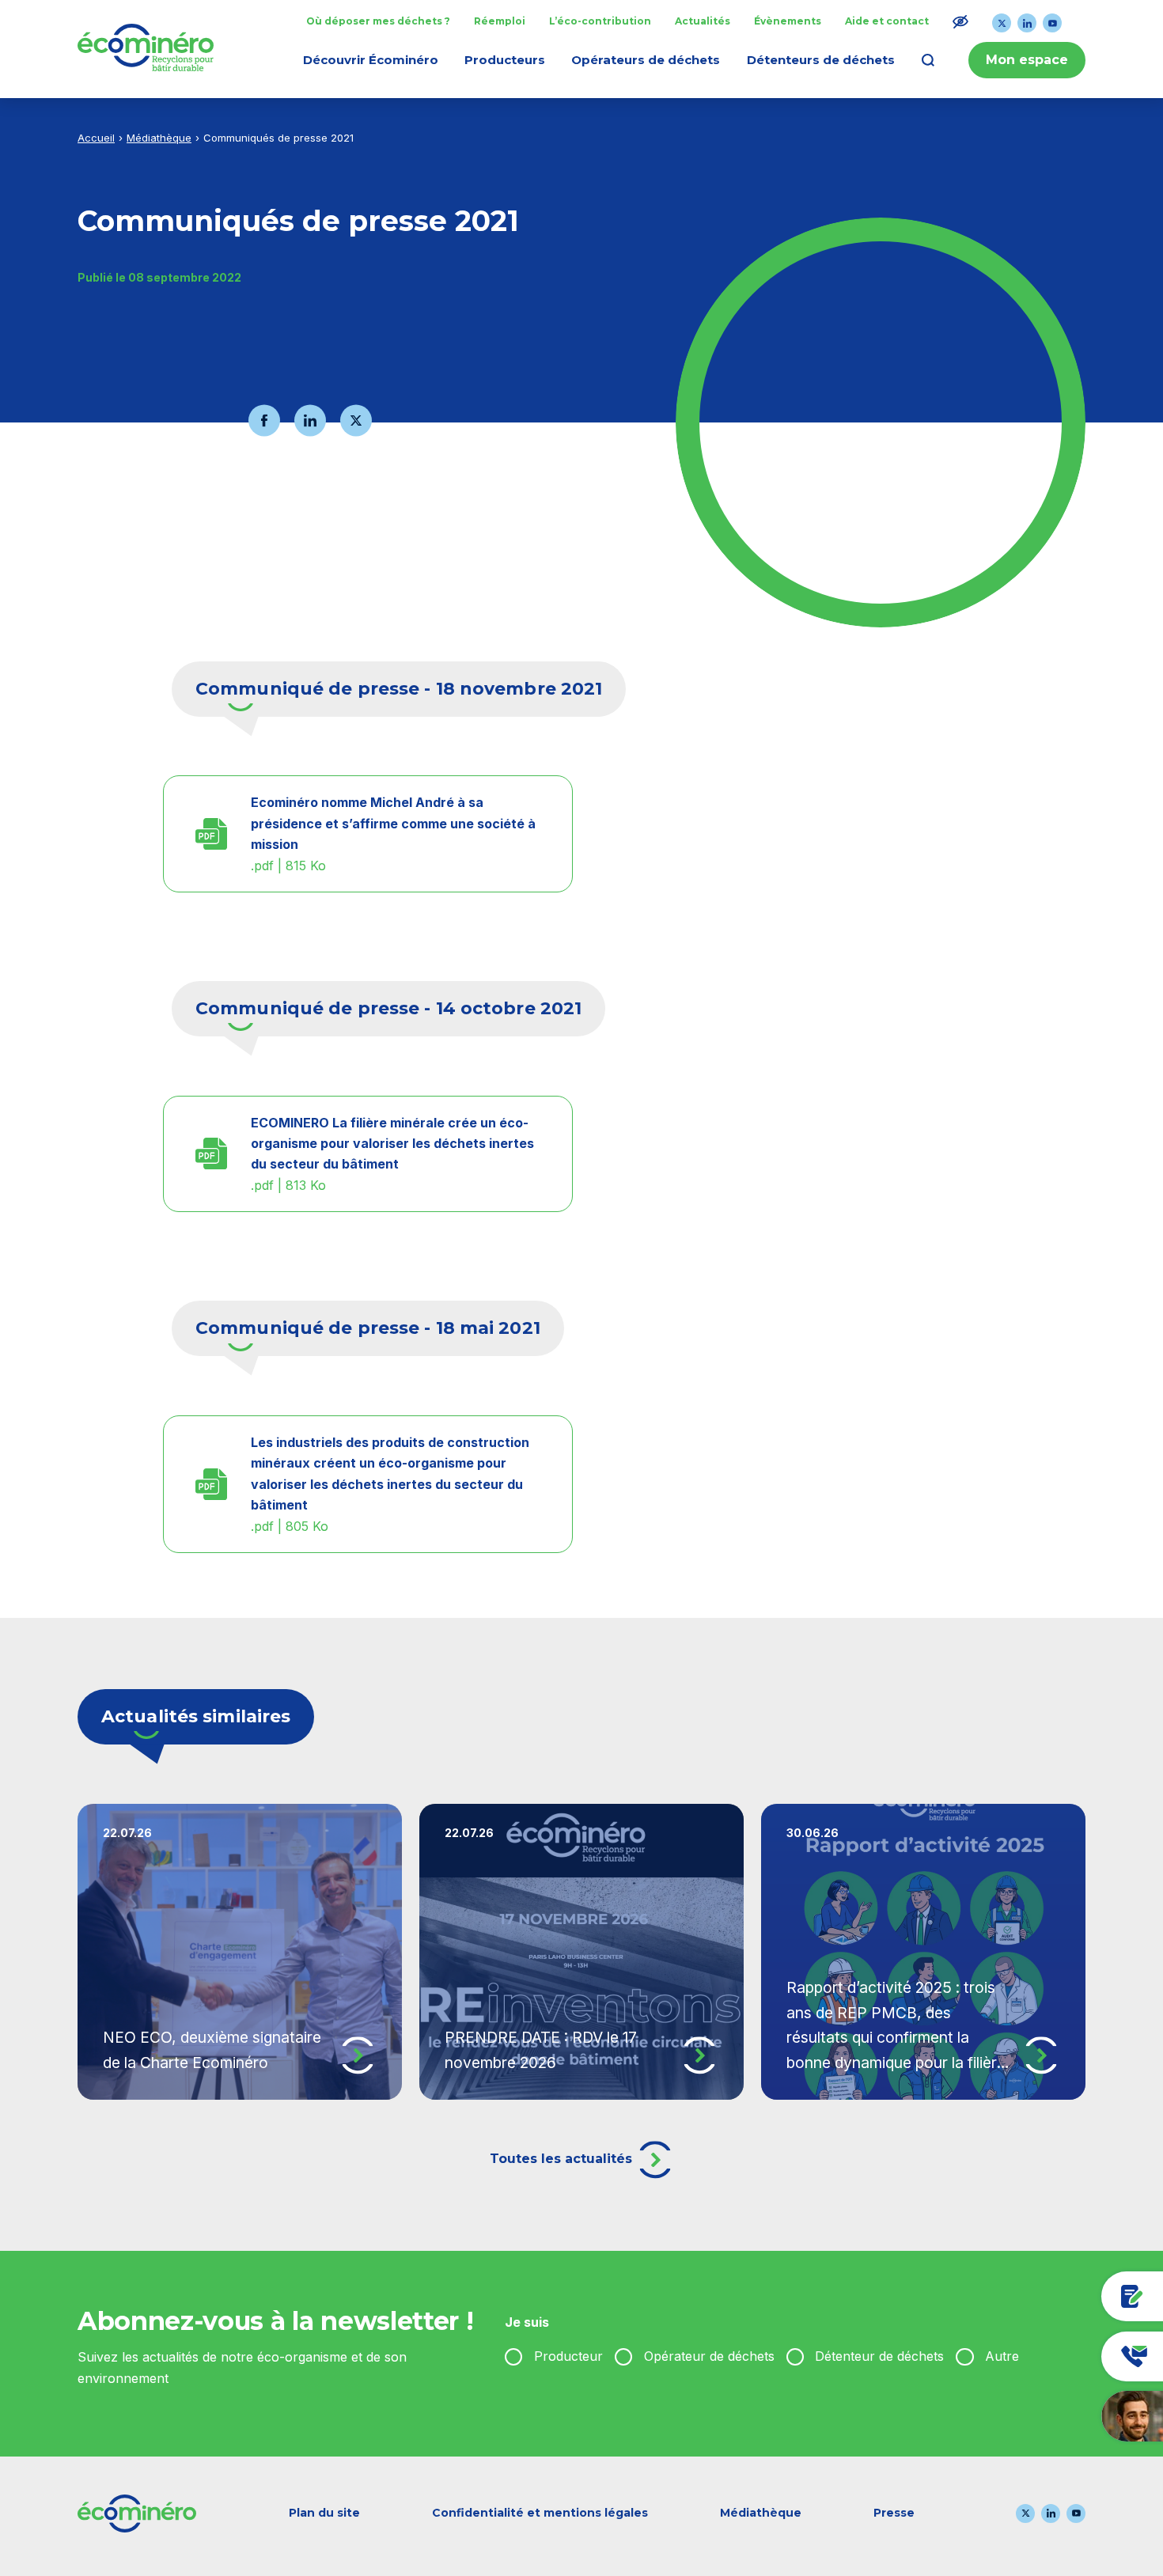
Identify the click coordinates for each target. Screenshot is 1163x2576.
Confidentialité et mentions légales (540, 2513)
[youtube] (1052, 23)
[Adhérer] (1055, 2296)
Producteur (568, 2356)
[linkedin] (1027, 23)
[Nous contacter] (1055, 2356)
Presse (894, 2513)
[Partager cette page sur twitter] (356, 420)
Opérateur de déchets (709, 2356)
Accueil (96, 138)
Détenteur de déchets (879, 2356)
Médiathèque (159, 138)
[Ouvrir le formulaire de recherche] (928, 60)
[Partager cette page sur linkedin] (310, 420)
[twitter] (1002, 23)
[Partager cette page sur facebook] (264, 420)
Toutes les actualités (563, 2159)
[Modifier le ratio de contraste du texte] (960, 21)
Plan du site (324, 2513)
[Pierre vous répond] (1055, 2416)
